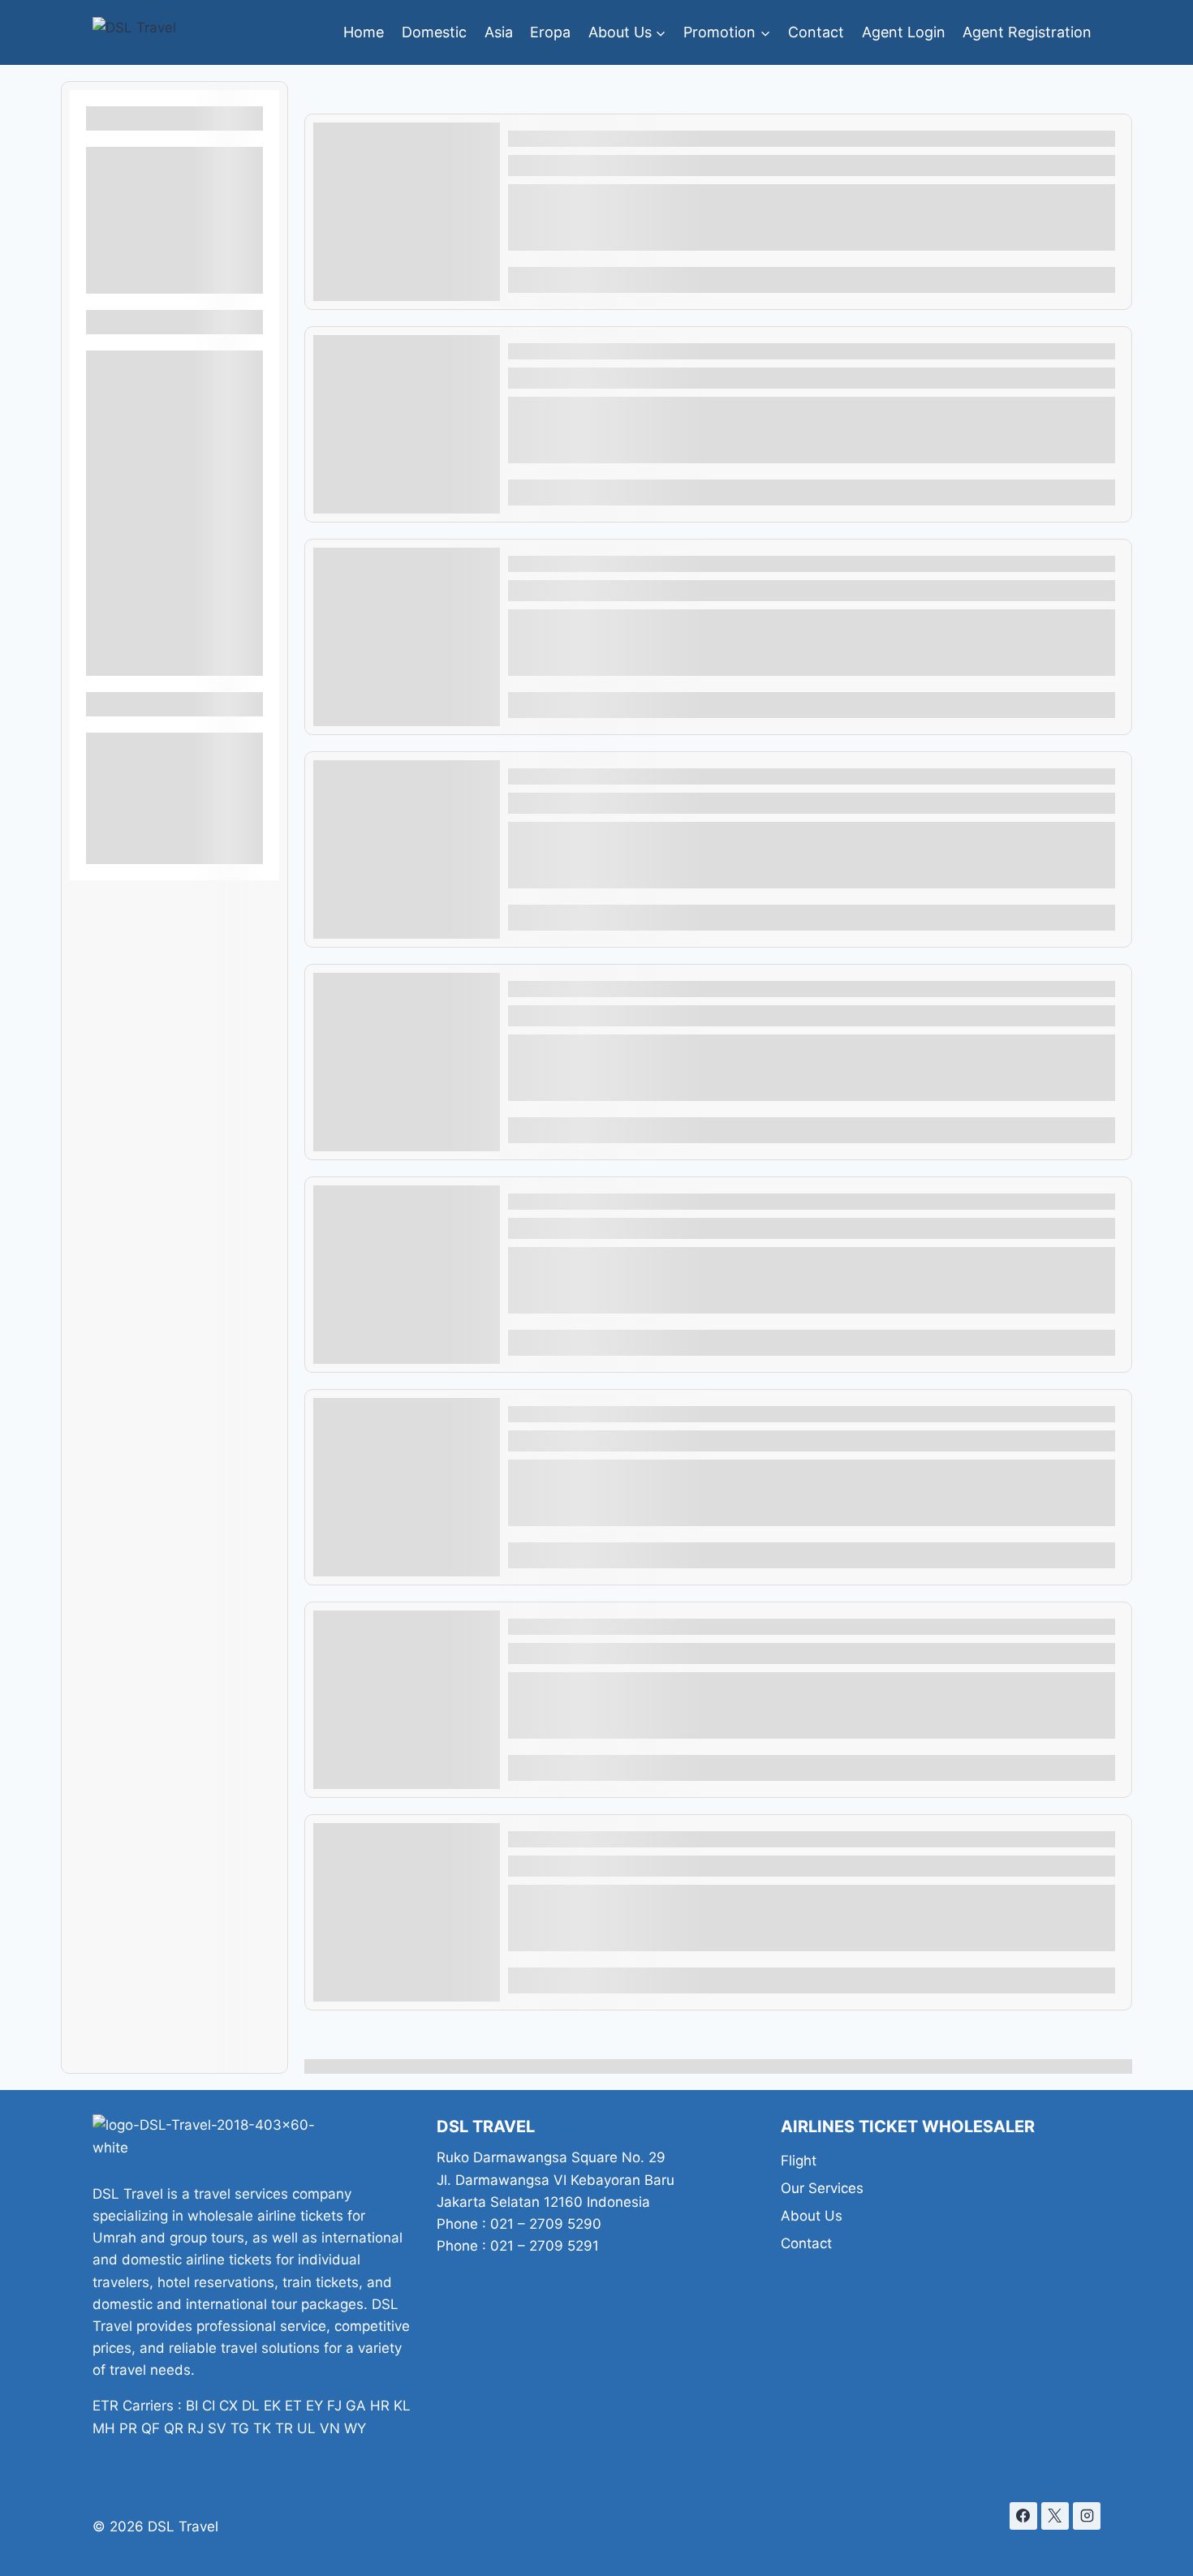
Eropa (550, 32)
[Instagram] (1087, 2516)
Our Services (822, 2188)
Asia (499, 32)
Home (364, 32)
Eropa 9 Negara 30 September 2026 (647, 989)
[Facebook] (1023, 2516)
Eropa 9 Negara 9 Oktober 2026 (630, 776)
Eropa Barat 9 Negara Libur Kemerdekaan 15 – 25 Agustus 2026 (752, 1839)
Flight (799, 2161)
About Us (812, 2216)
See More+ (174, 279)
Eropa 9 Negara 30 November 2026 (645, 351)
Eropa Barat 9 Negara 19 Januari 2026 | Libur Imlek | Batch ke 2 (752, 139)
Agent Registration (1027, 32)
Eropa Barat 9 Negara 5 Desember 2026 (661, 1627)
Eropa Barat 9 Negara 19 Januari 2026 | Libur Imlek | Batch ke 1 (750, 1202)
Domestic (434, 32)
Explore (1081, 280)
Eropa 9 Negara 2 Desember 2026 (638, 564)
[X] (1055, 2516)
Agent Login (904, 32)
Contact (816, 32)
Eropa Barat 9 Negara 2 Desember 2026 (661, 1414)
